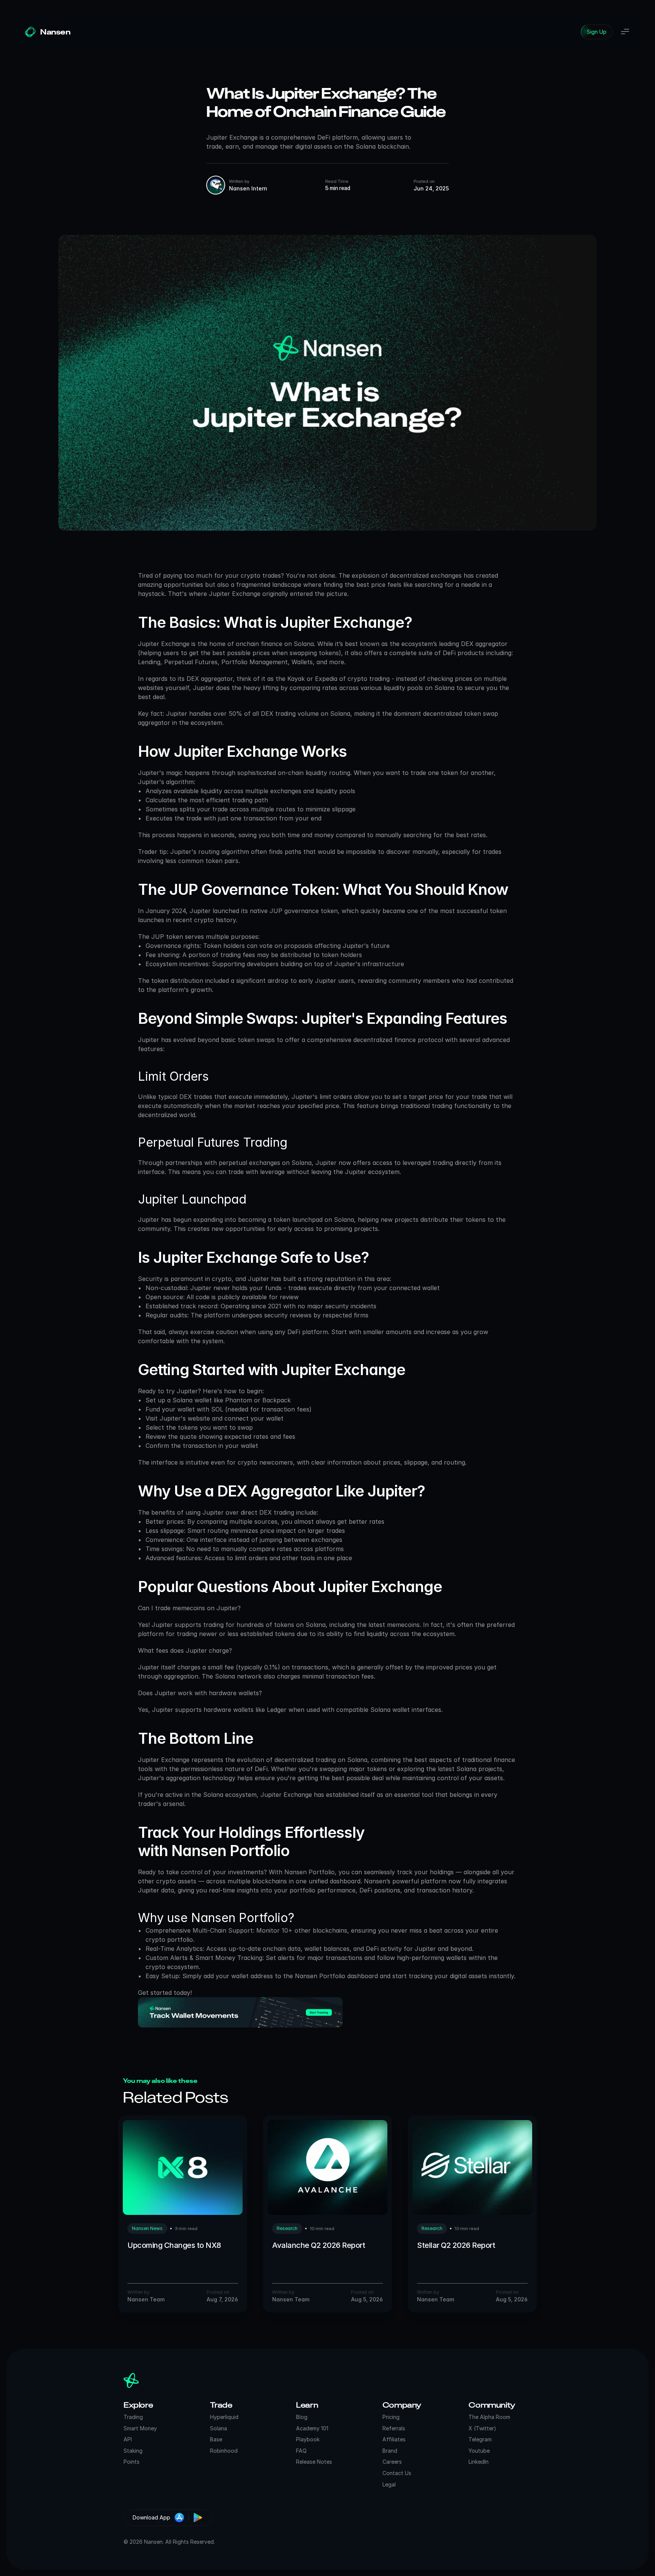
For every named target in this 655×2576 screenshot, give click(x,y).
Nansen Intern (248, 188)
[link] (597, 32)
